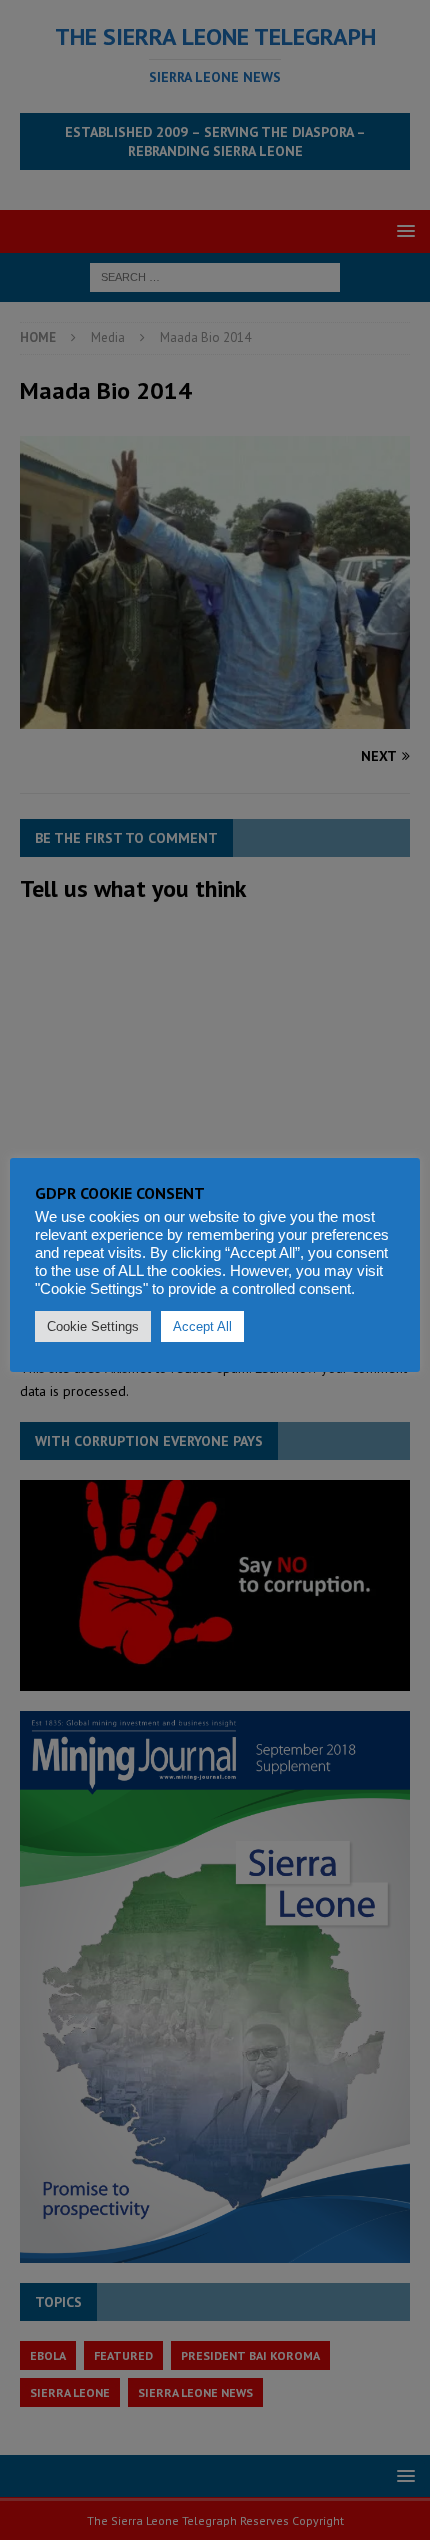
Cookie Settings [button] (93, 1326)
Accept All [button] (202, 1326)
